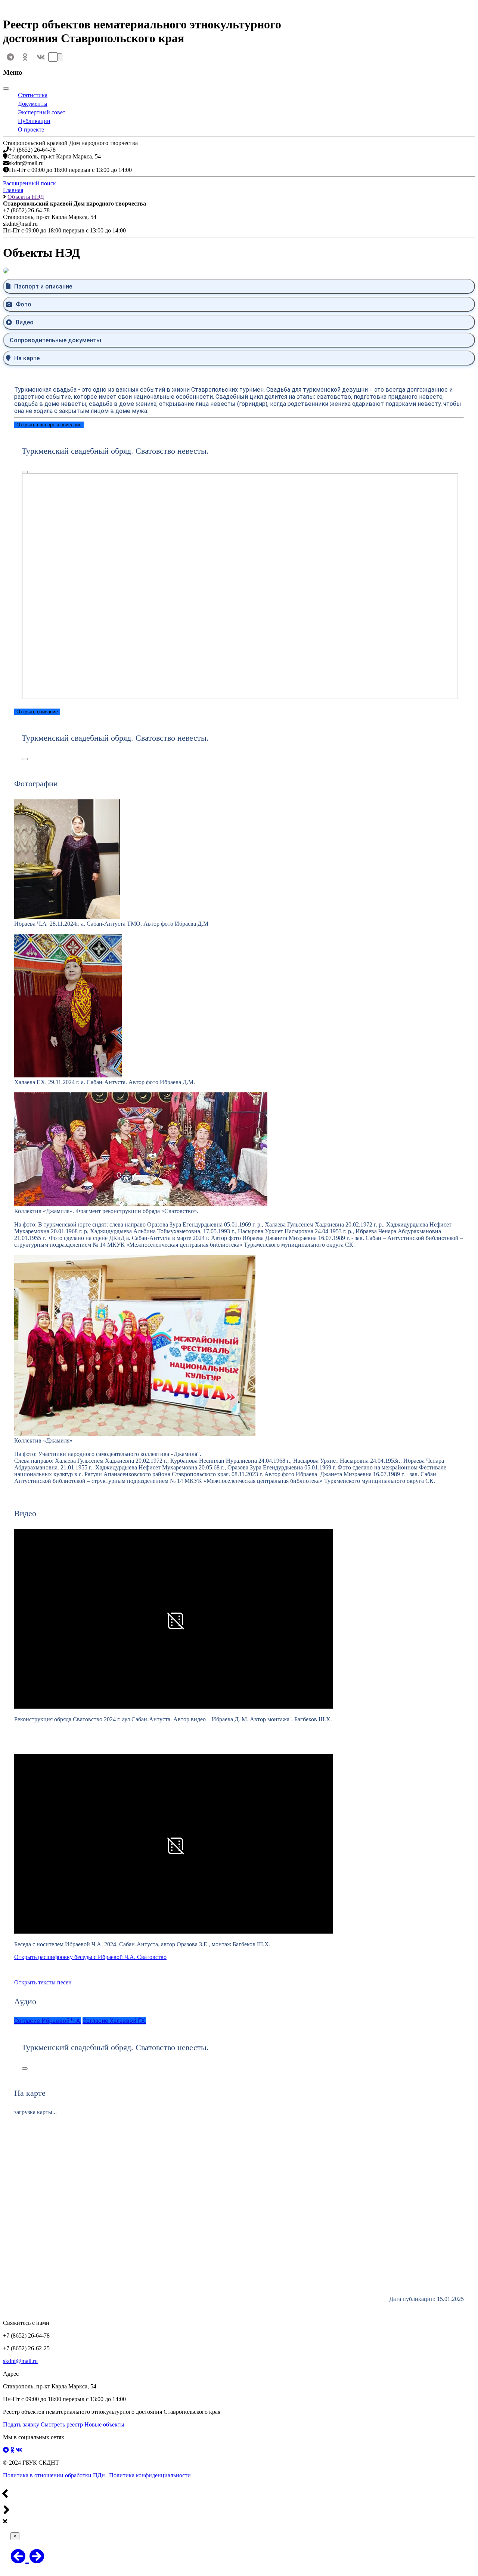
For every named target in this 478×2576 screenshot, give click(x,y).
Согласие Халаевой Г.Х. (114, 2021)
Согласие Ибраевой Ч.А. (48, 2021)
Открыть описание (37, 712)
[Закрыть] (6, 89)
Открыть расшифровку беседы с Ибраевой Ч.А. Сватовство (90, 1957)
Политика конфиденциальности (150, 2475)
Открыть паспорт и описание (49, 425)
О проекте (31, 129)
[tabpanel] (239, 565)
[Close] (25, 472)
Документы (33, 104)
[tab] (239, 286)
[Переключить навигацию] (59, 57)
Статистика (33, 95)
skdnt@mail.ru (20, 2361)
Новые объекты (104, 2424)
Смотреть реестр (62, 2424)
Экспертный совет (42, 112)
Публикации (34, 121)
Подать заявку (21, 2424)
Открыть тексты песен (43, 1982)
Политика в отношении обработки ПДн (54, 2475)
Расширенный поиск (30, 183)
